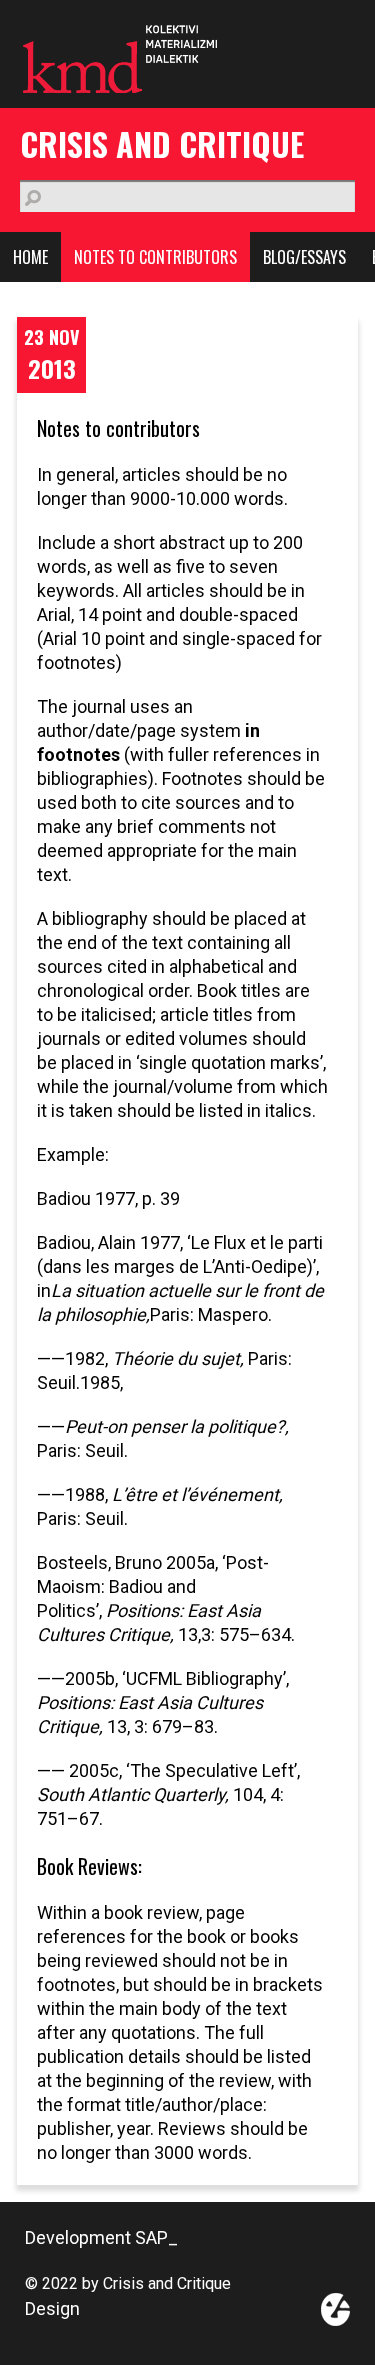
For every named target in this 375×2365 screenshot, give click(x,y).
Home (30, 257)
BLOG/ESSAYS (304, 257)
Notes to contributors (155, 257)
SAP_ (156, 2237)
